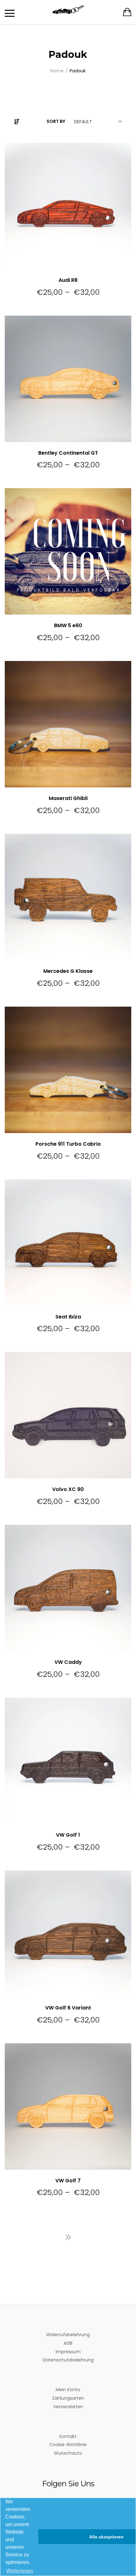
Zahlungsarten (68, 2398)
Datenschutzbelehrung (68, 2360)
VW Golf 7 (68, 2181)
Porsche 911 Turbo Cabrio (68, 1144)
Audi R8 (68, 280)
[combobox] (97, 122)
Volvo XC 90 (68, 1489)
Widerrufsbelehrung (68, 2335)
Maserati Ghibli (68, 798)
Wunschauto (68, 2453)
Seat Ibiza (68, 1317)
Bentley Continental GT (68, 453)
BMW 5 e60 (68, 625)
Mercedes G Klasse (68, 971)
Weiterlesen (20, 2571)
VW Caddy (68, 1662)
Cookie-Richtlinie (68, 2445)
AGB (68, 2343)
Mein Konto (68, 2390)
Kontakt (68, 2436)
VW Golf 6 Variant (68, 2008)
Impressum (68, 2352)
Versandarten (68, 2407)
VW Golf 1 (68, 1835)
